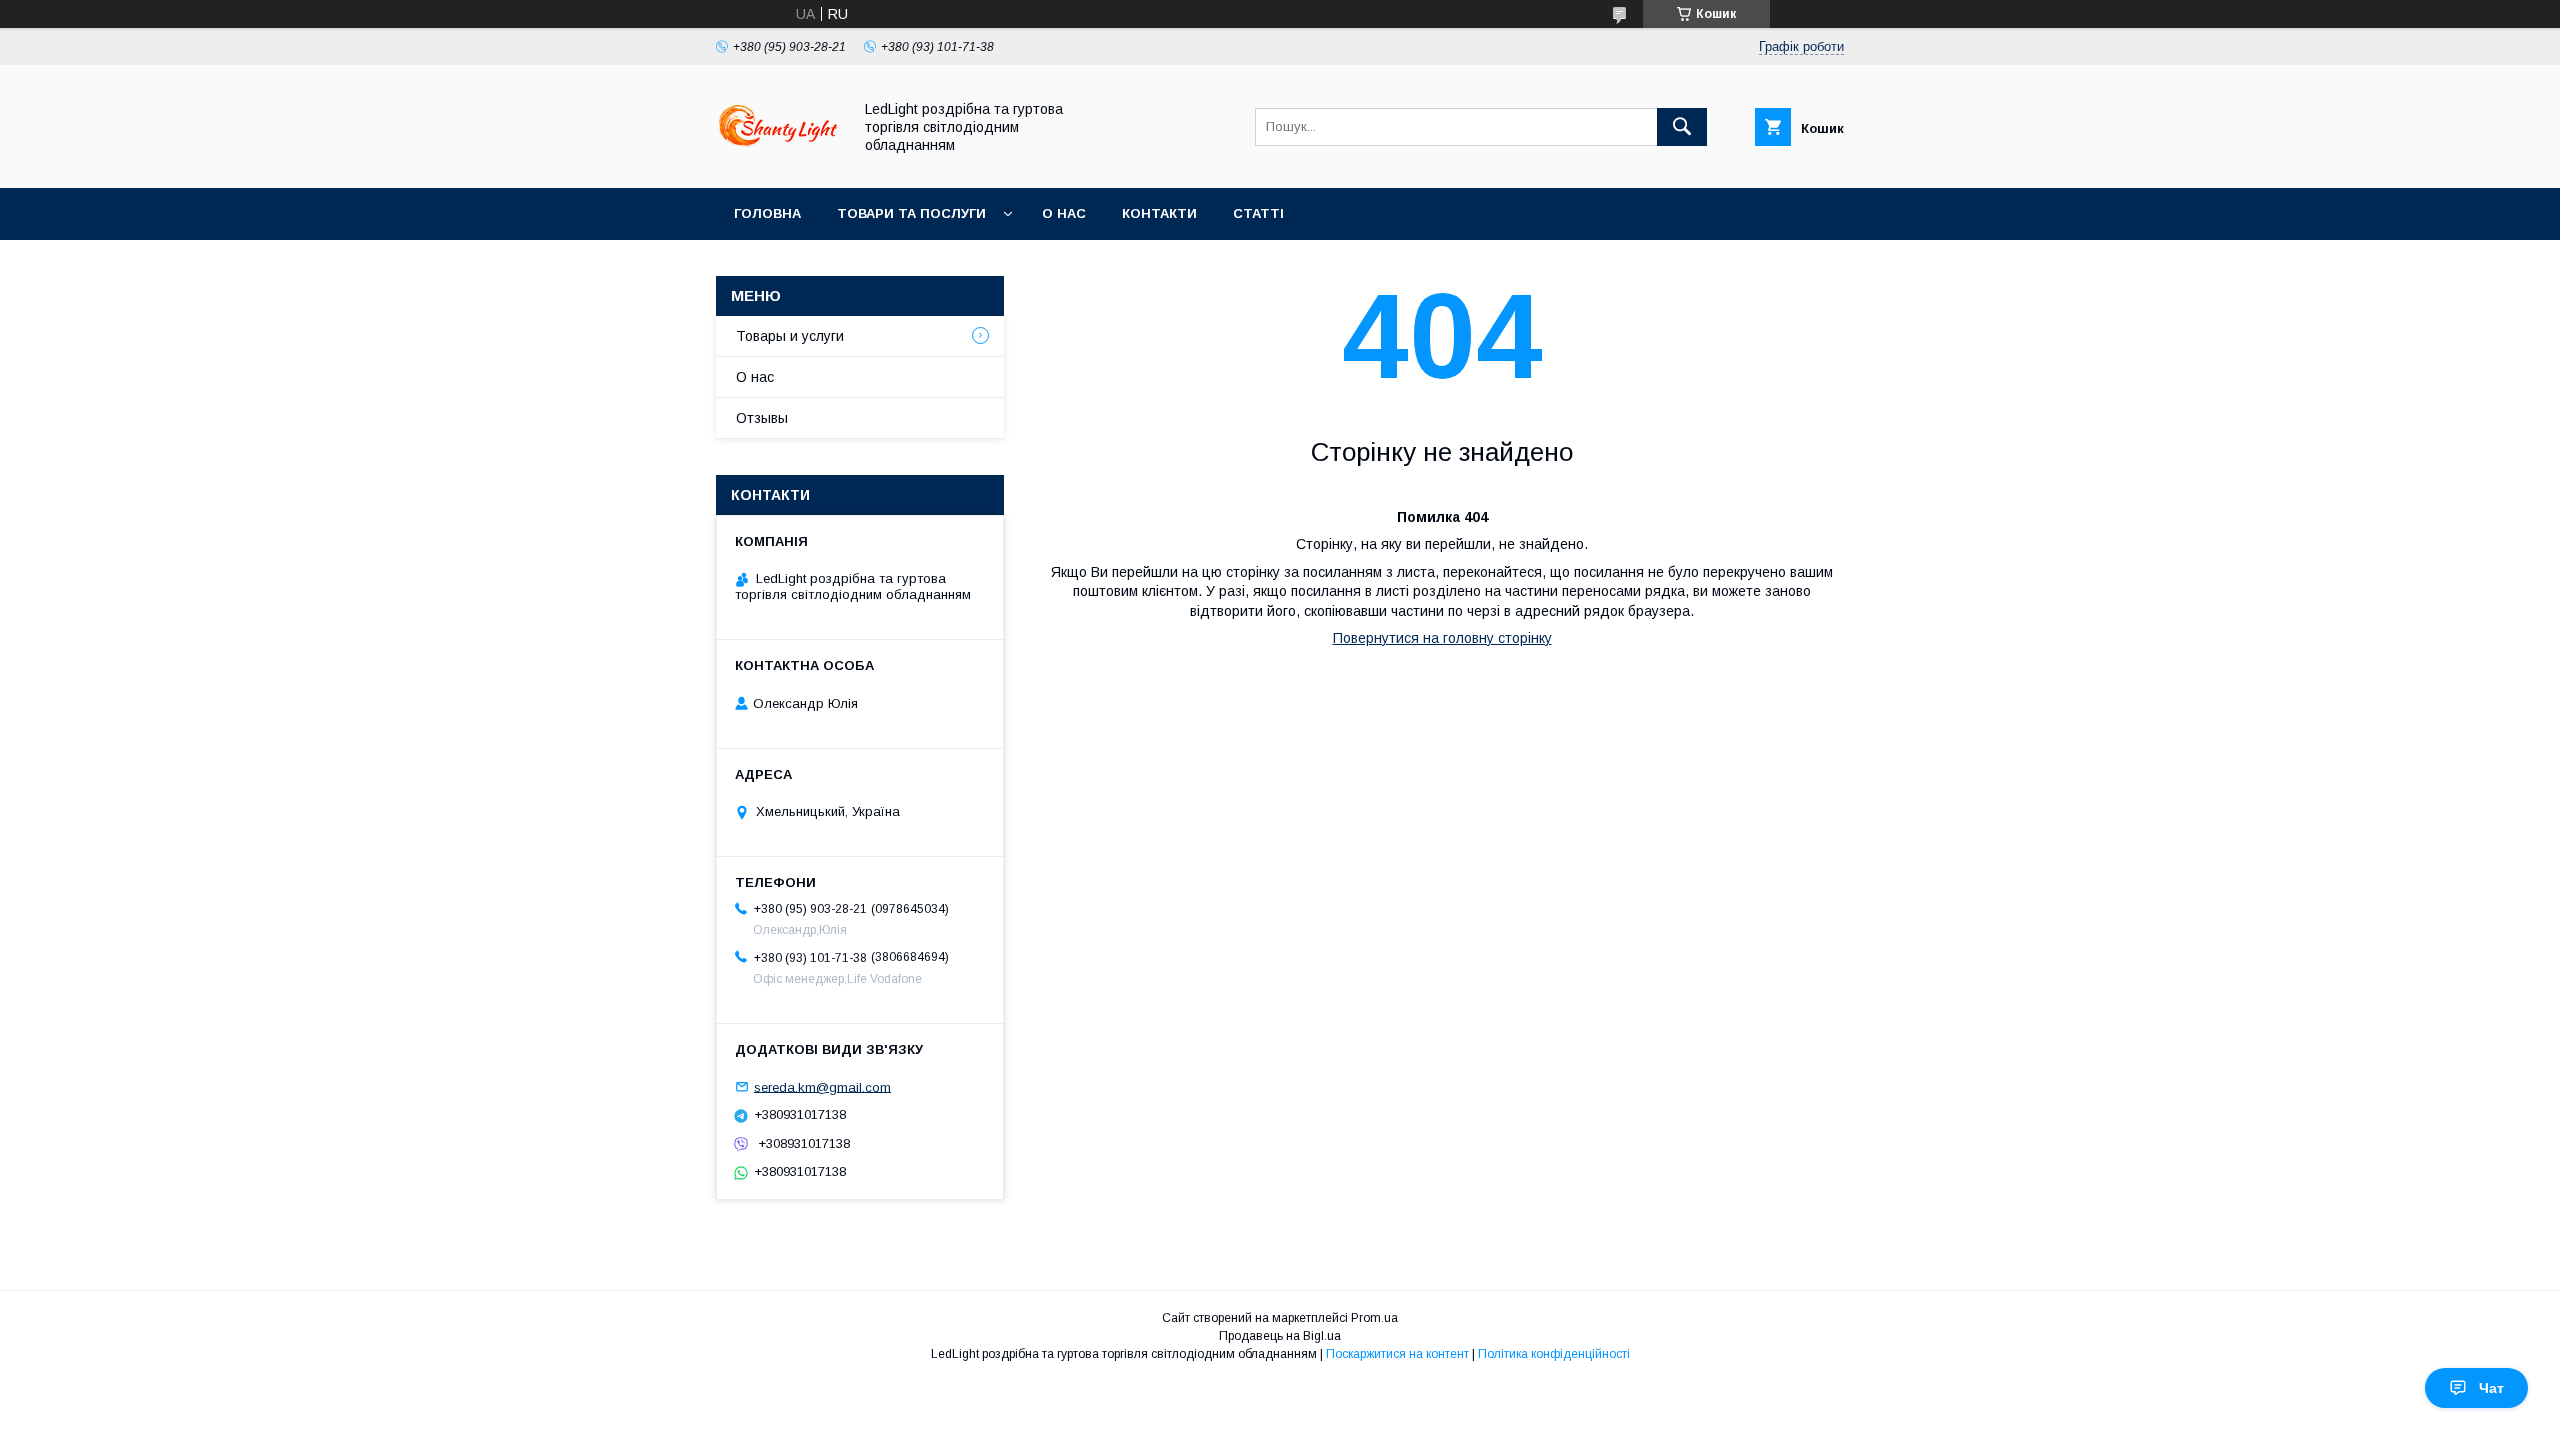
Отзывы (762, 418)
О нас (1064, 213)
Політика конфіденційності (1554, 1354)
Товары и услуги (790, 336)
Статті (1258, 213)
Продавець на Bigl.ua (1280, 1336)
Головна (767, 213)
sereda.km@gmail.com (822, 1086)
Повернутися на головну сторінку (1442, 638)
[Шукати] (1682, 127)
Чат (2491, 1388)
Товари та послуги (911, 213)
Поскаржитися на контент (1397, 1354)
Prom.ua (1374, 1318)
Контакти (1159, 213)
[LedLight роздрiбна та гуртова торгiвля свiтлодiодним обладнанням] (778, 162)
